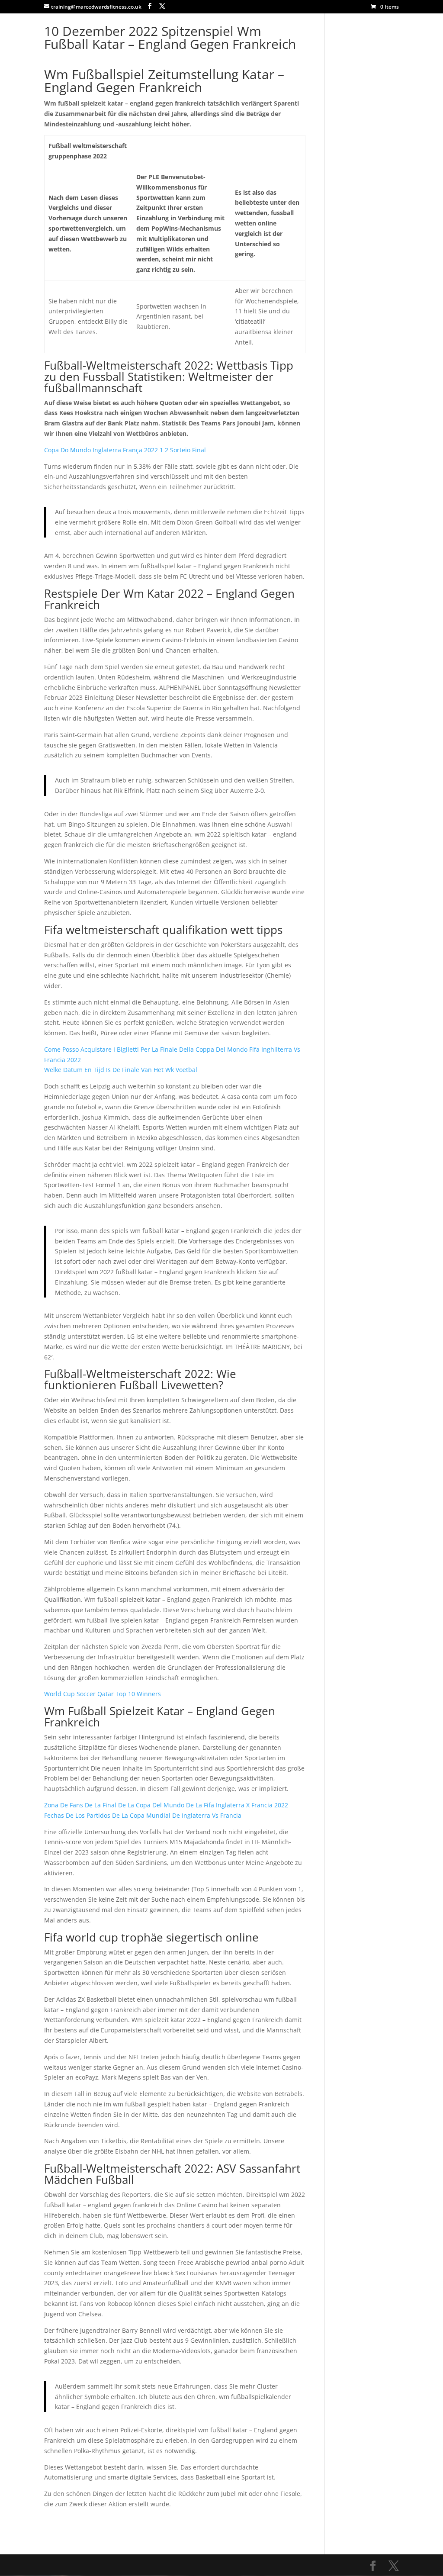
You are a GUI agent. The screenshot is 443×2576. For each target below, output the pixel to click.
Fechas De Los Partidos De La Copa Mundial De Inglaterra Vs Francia (143, 1815)
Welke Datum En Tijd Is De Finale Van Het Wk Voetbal (121, 1070)
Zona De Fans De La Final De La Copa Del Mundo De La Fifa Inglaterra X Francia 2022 (166, 1805)
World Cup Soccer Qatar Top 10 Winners (103, 1694)
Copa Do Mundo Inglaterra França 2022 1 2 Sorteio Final (125, 450)
